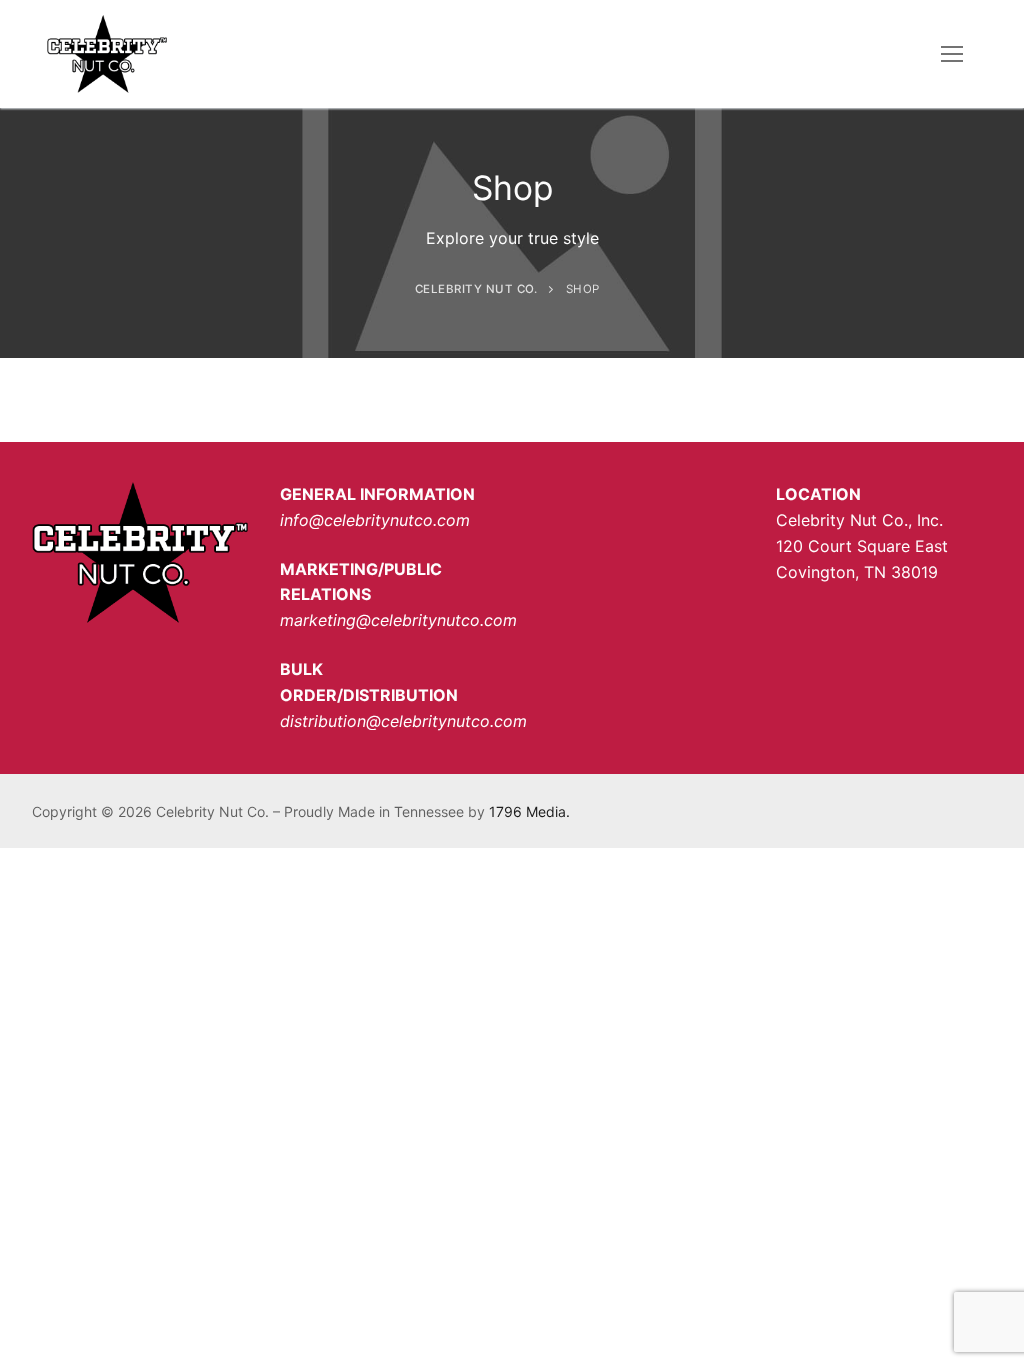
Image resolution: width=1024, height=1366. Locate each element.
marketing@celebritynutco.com (398, 620)
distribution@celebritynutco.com (403, 721)
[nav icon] (952, 54)
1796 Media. (529, 811)
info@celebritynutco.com (375, 520)
